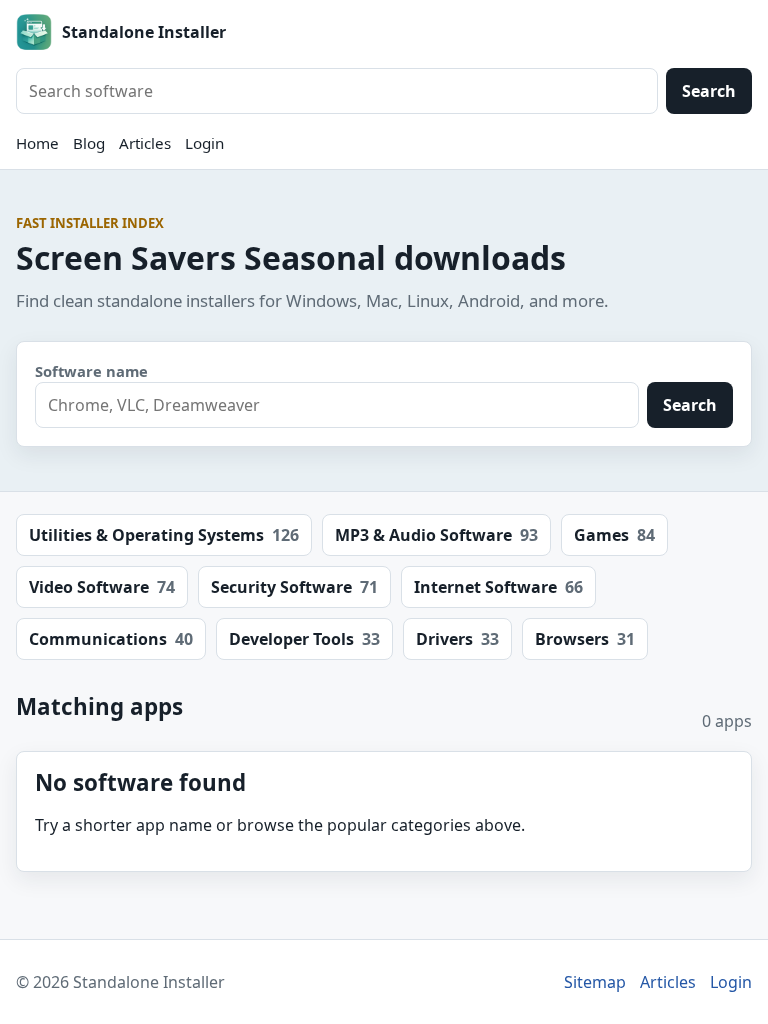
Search (709, 91)
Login (204, 143)
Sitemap (595, 982)
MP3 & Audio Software (436, 535)
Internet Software (498, 587)
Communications (111, 639)
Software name (91, 371)
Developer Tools (304, 639)
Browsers (585, 639)
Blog (89, 143)
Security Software (294, 587)
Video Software (102, 587)
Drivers (457, 639)
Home (37, 143)
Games (614, 535)
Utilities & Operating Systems (164, 535)
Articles (145, 143)
